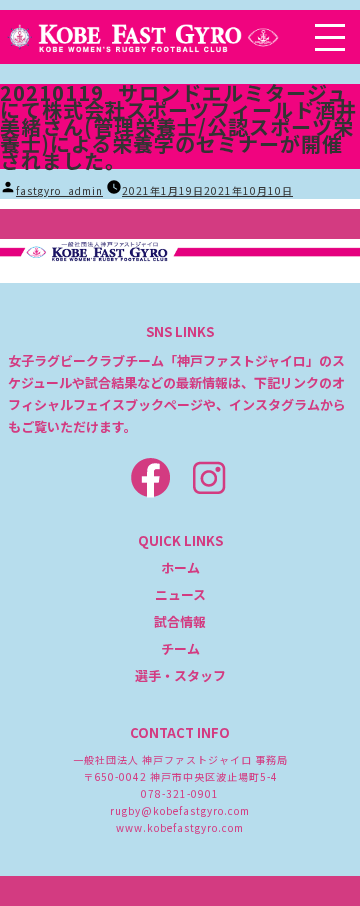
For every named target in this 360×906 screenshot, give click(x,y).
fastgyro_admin (59, 190)
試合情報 (180, 621)
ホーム (180, 567)
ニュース (180, 594)
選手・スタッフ (180, 675)
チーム (180, 648)
